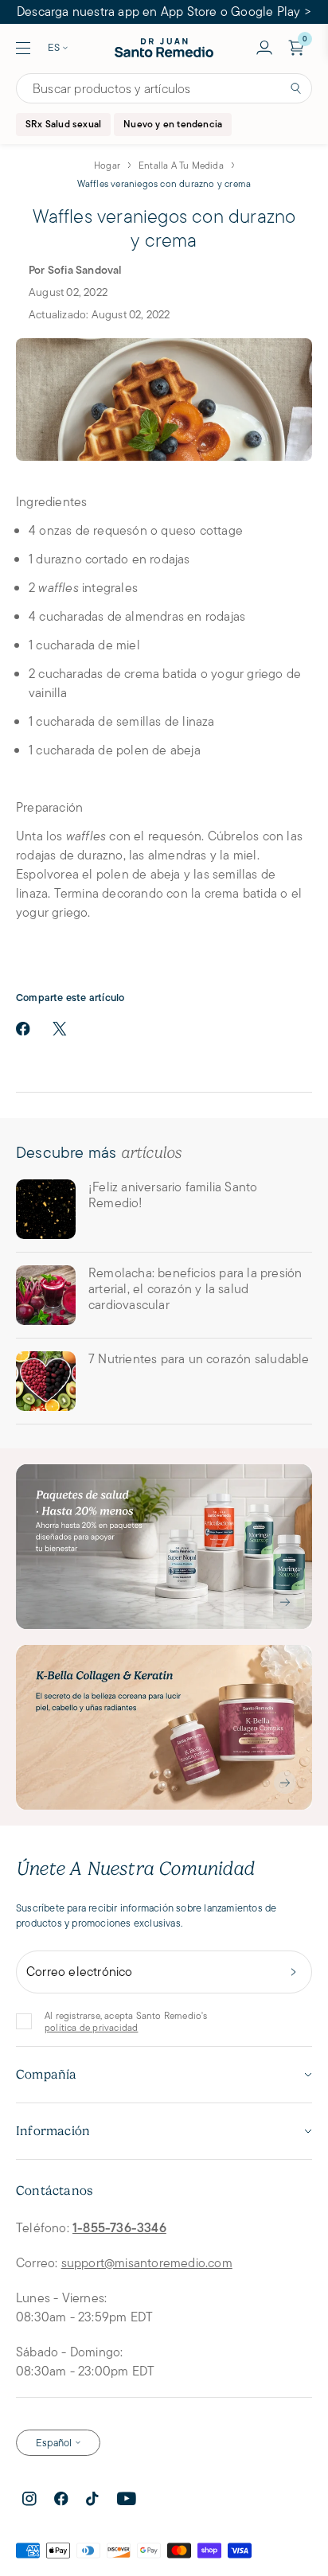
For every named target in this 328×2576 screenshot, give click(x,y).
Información (53, 2131)
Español (54, 2443)
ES (54, 47)
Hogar (107, 165)
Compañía (47, 2075)
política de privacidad (91, 2027)
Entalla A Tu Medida (181, 165)
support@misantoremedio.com (147, 2263)
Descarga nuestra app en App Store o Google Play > (164, 12)
